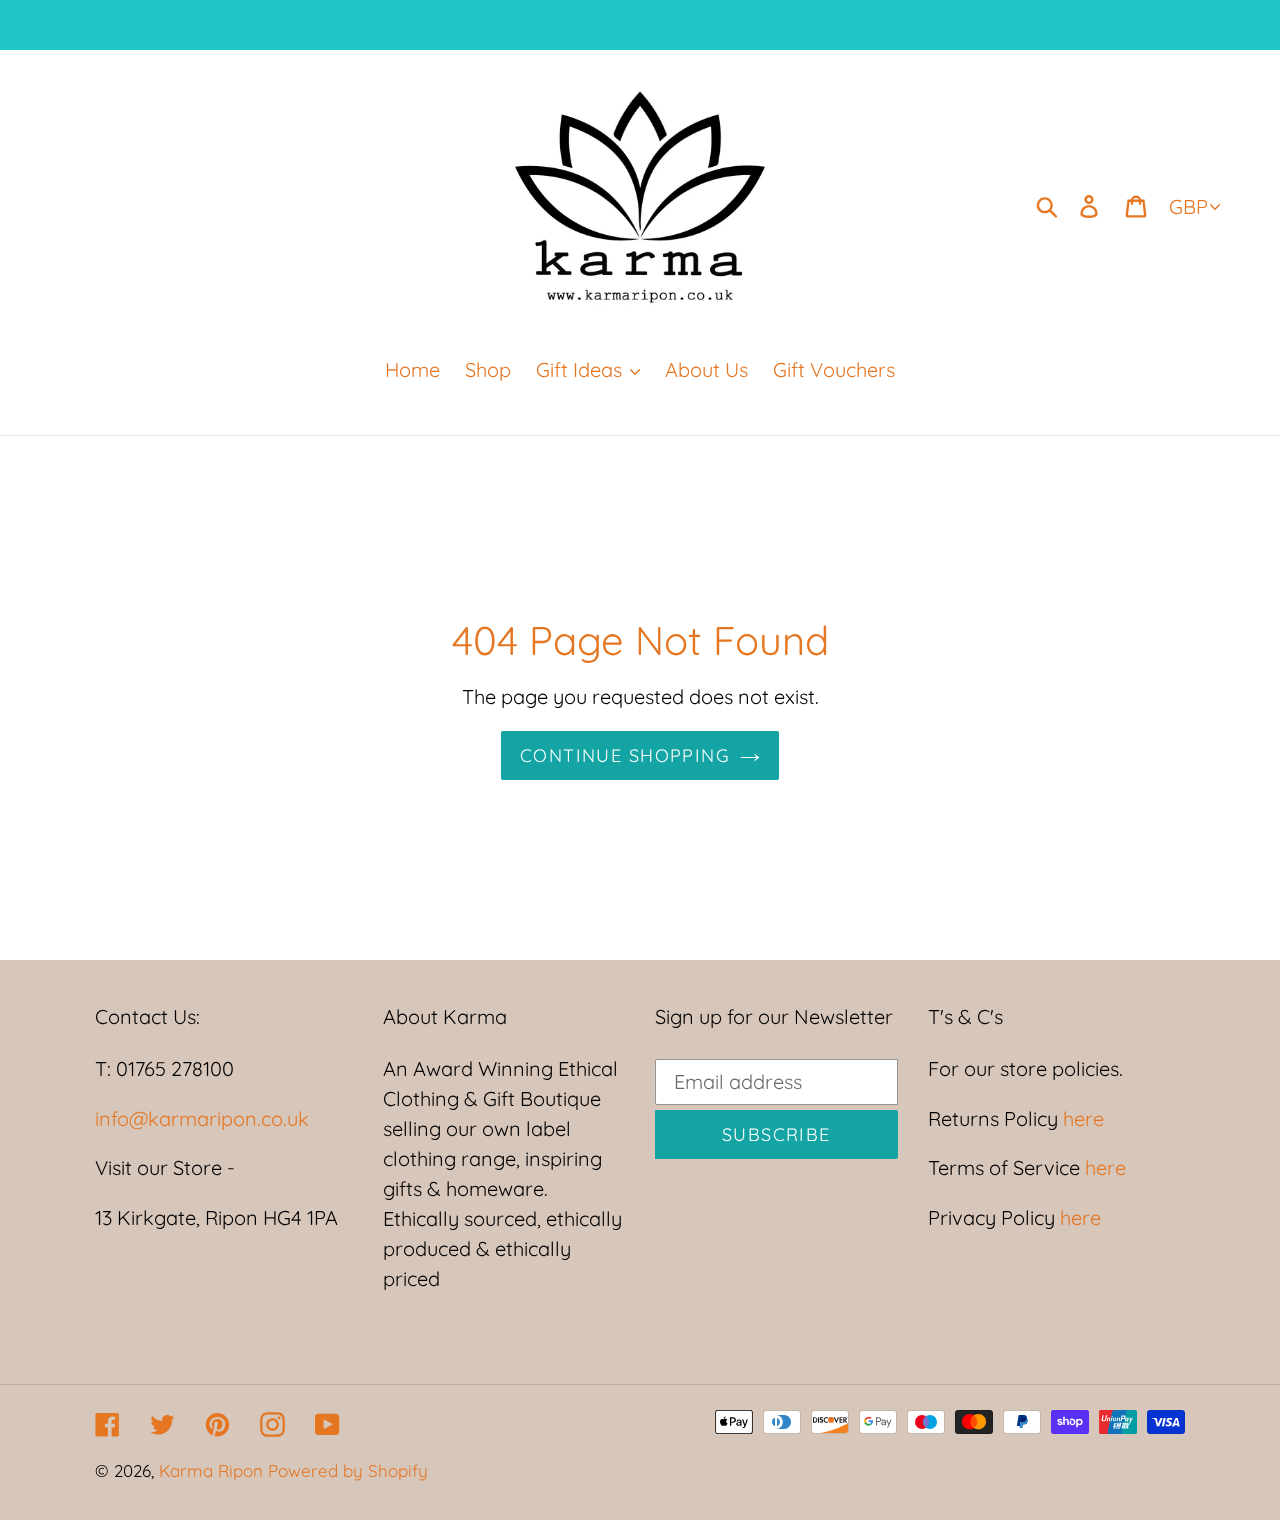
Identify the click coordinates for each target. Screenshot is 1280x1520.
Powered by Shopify (348, 1470)
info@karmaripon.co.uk (202, 1118)
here (1081, 1118)
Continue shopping (625, 755)
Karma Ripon (213, 1470)
